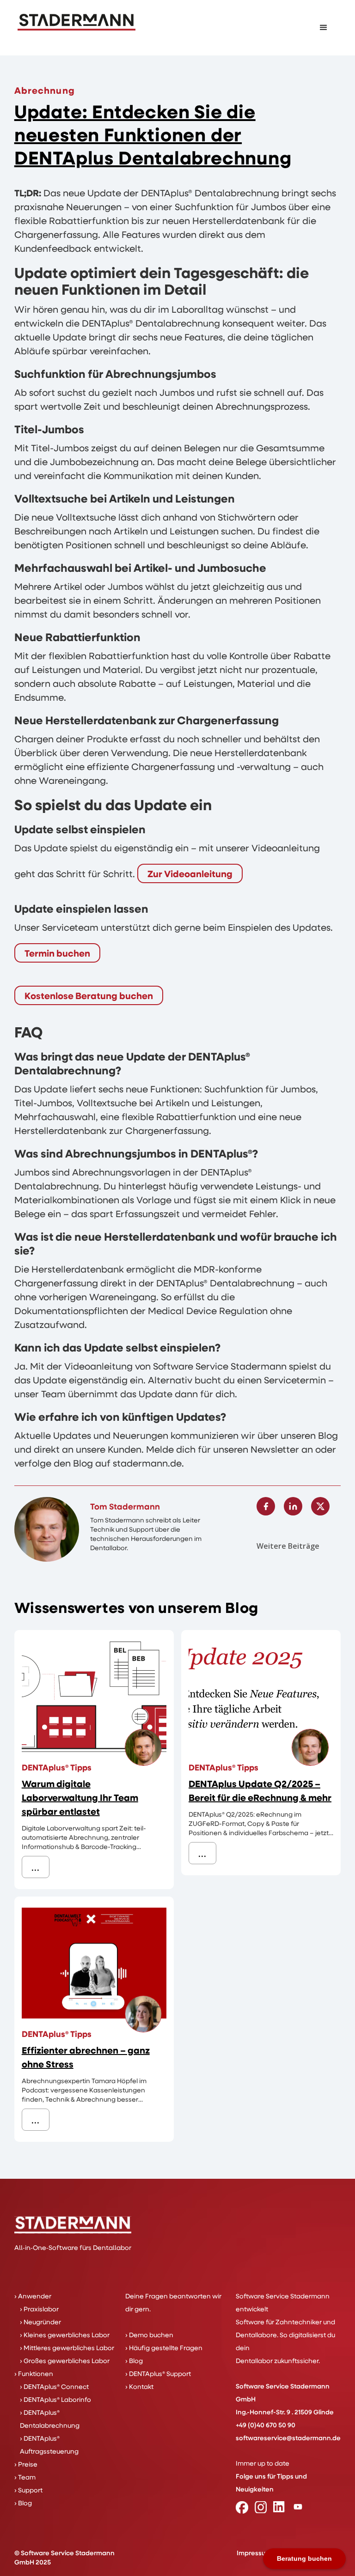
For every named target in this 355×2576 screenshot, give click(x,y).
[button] (324, 28)
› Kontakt (139, 2386)
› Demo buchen (149, 2335)
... (36, 1867)
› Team (25, 2477)
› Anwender (33, 2296)
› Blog (23, 2503)
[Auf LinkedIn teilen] (293, 1506)
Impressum (254, 2553)
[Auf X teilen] (320, 1506)
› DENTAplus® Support (158, 2373)
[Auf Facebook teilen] (266, 1506)
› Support (28, 2490)
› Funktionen (34, 2373)
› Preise (26, 2464)
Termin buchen (57, 953)
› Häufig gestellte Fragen (164, 2348)
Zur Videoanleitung (190, 873)
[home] (77, 22)
